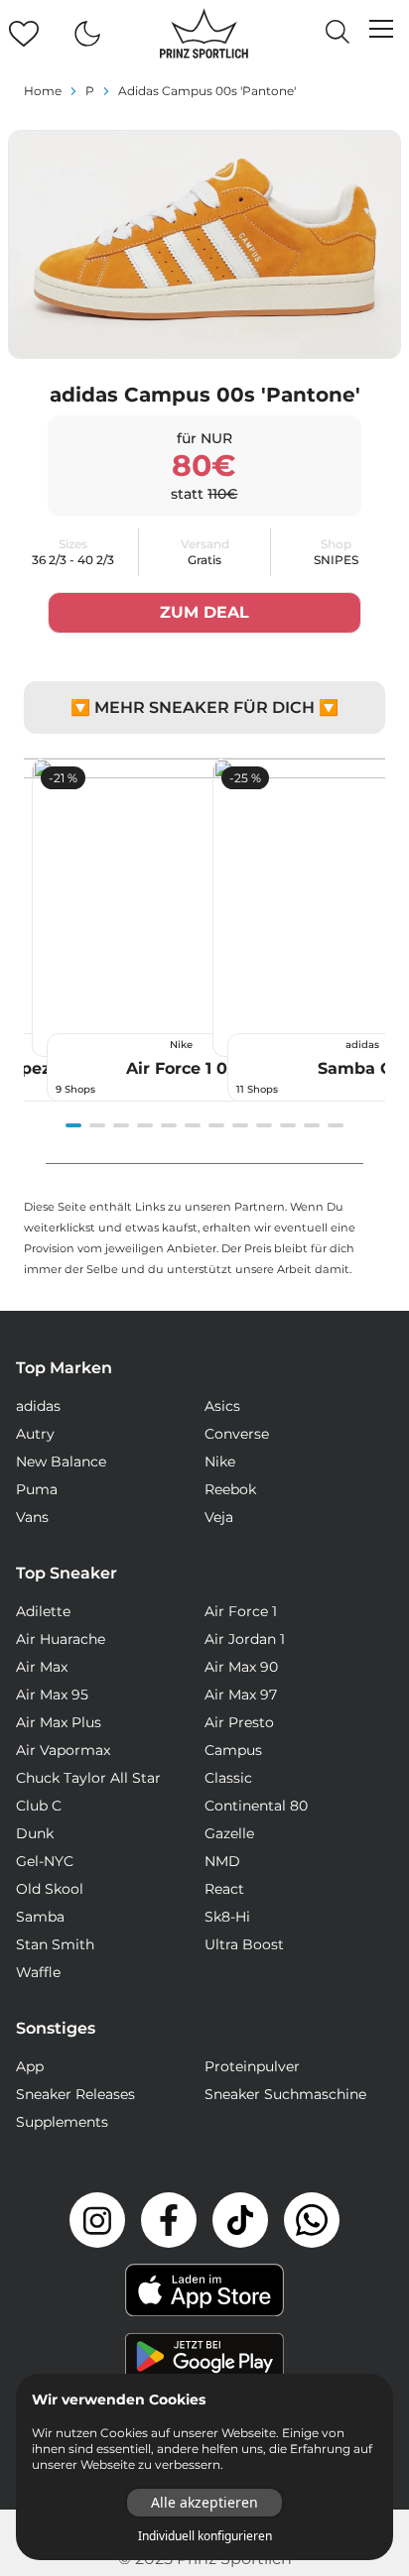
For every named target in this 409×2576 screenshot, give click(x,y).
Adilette (43, 1611)
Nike (220, 1462)
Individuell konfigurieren (205, 2536)
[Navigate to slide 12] (336, 1125)
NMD (222, 1861)
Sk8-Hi (227, 1917)
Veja (219, 1517)
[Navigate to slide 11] (312, 1125)
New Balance (61, 1462)
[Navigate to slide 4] (145, 1125)
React (224, 1889)
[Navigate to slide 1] (73, 1125)
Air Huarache (61, 1639)
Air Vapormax (63, 1750)
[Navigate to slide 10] (288, 1125)
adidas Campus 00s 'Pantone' (207, 91)
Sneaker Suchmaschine (285, 2094)
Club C (39, 1806)
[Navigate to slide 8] (240, 1125)
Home (43, 91)
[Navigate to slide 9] (264, 1125)
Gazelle (229, 1833)
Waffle (38, 1972)
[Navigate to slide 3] (121, 1125)
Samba (40, 1917)
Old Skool (50, 1889)
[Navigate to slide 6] (193, 1125)
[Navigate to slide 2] (97, 1125)
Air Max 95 (52, 1695)
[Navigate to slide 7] (216, 1125)
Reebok (230, 1489)
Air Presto (239, 1722)
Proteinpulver (252, 2066)
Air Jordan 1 (245, 1639)
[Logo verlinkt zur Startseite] (204, 34)
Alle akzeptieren (204, 2502)
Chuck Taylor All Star (88, 1778)
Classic (228, 1778)
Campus (233, 1750)
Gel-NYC (45, 1861)
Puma (37, 1489)
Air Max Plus (59, 1722)
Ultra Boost (244, 1944)
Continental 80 (256, 1806)
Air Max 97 (241, 1695)
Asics (222, 1406)
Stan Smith (55, 1944)
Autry (35, 1434)
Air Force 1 (241, 1611)
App (30, 2066)
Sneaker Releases (75, 2094)
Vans (32, 1517)
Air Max (42, 1667)
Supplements (62, 2122)
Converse (237, 1434)
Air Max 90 (241, 1667)
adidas (38, 1406)
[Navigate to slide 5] (169, 1125)
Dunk (35, 1833)
